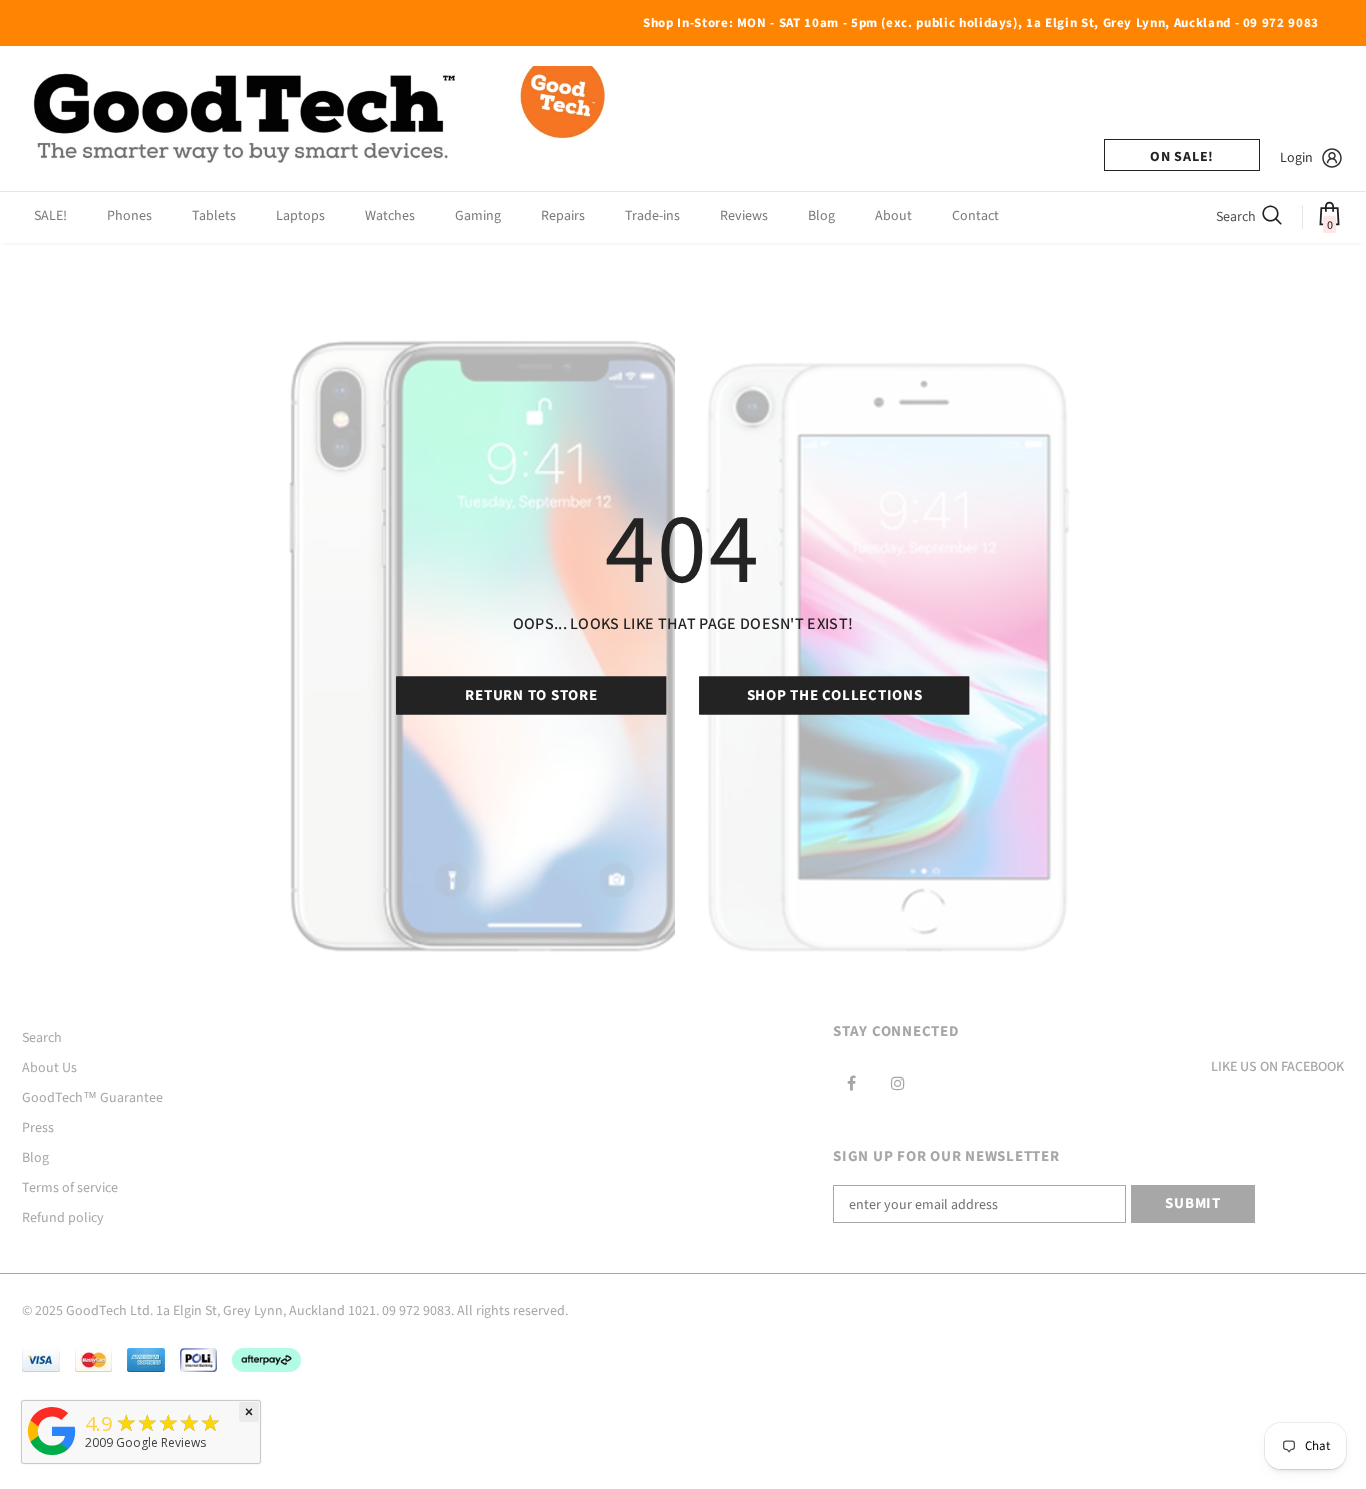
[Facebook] (851, 1083)
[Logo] (322, 118)
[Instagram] (898, 1083)
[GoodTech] (52, 1455)
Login (1296, 158)
